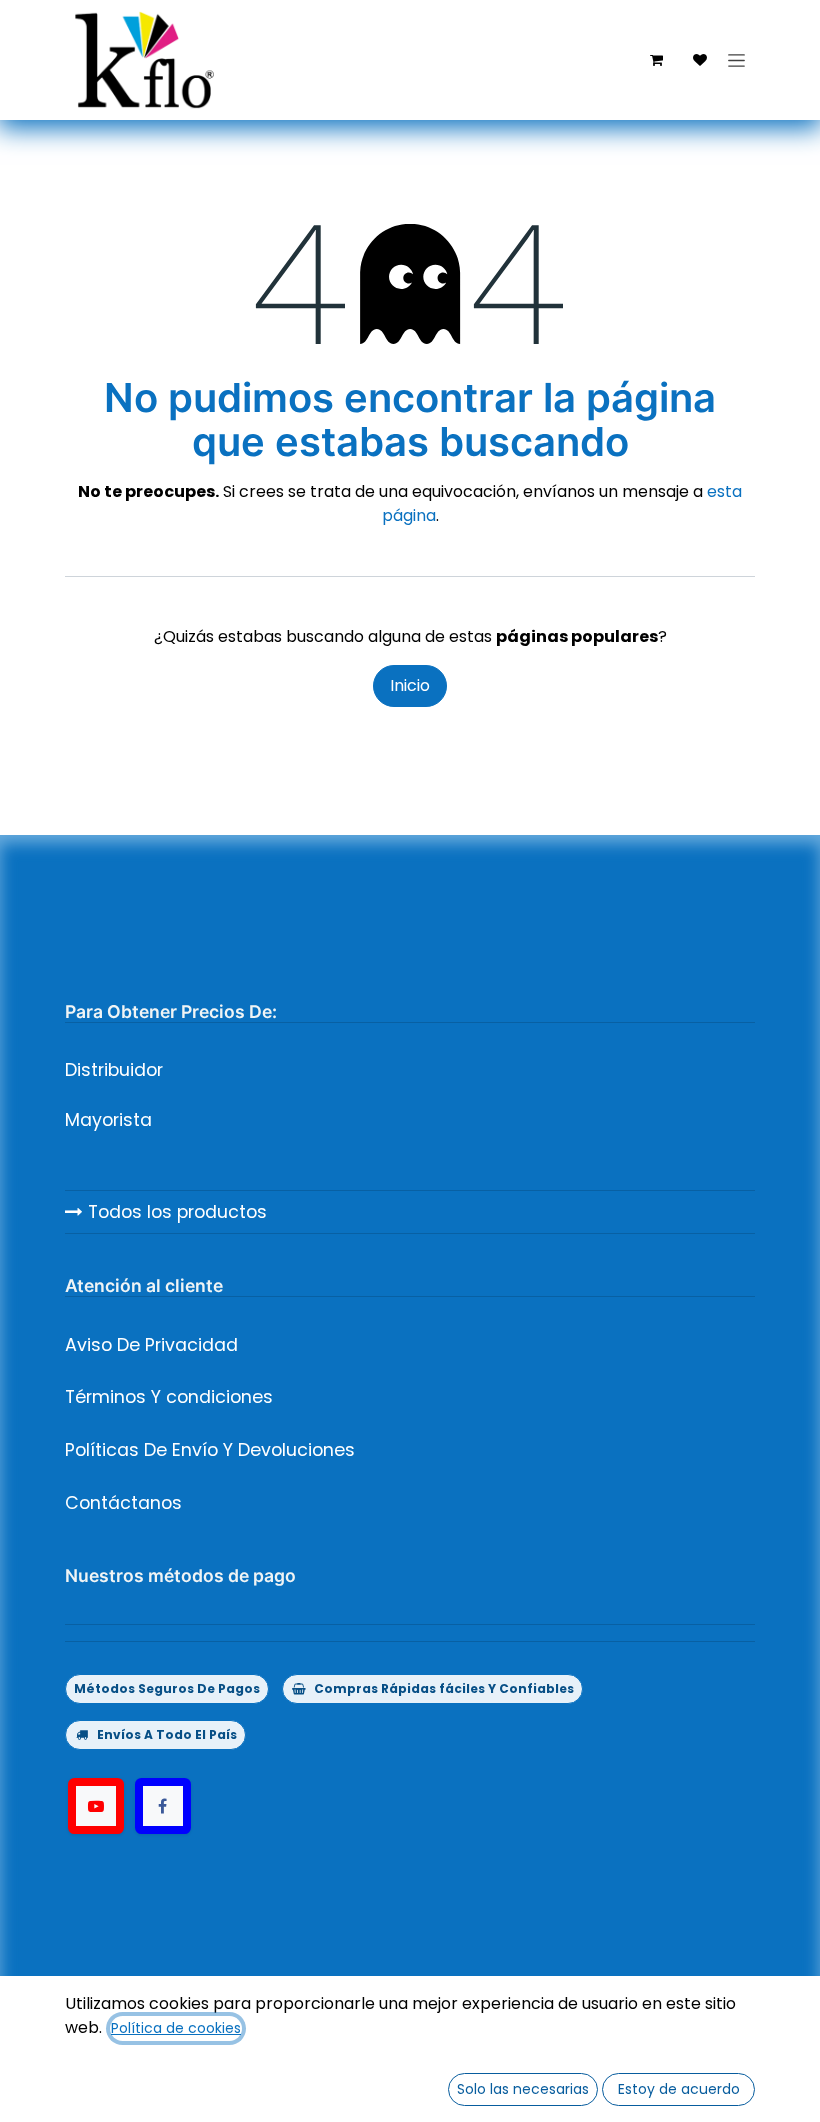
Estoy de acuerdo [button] (679, 2089)
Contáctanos (123, 1503)
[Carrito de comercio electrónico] (656, 60)
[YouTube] (96, 1806)
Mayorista (108, 1120)
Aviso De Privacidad (151, 1345)
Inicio (410, 685)
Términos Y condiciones (169, 1397)
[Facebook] (163, 1806)
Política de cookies (176, 2028)
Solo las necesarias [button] (523, 2089)
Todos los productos (175, 1212)
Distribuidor (114, 1070)
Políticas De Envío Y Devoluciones (210, 1450)
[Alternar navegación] (736, 60)
